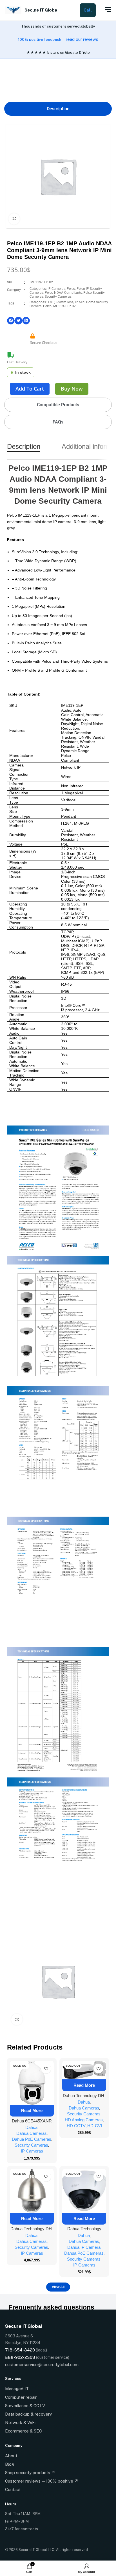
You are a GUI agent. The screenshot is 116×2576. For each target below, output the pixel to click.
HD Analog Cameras (84, 2120)
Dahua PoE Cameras (32, 2139)
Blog (10, 2464)
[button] (11, 321)
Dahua (31, 2127)
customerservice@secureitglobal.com (42, 2365)
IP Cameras (56, 289)
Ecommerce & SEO (24, 2431)
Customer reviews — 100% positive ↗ (42, 2481)
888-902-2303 (20, 2357)
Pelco (71, 289)
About (11, 2456)
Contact (13, 2489)
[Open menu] (105, 10)
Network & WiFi (20, 2423)
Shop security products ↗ (30, 2473)
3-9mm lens (64, 302)
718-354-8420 (20, 2350)
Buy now (72, 389)
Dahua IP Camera (84, 2247)
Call (88, 10)
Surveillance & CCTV (25, 2406)
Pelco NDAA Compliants (63, 293)
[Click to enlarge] (14, 219)
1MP (51, 302)
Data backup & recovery (28, 2414)
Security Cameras (58, 297)
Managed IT (17, 2389)
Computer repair (21, 2397)
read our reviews (82, 39)
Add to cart (30, 389)
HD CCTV (76, 2126)
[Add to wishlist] (46, 2069)
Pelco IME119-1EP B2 (59, 306)
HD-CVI (95, 2126)
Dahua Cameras (32, 2133)
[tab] (58, 109)
